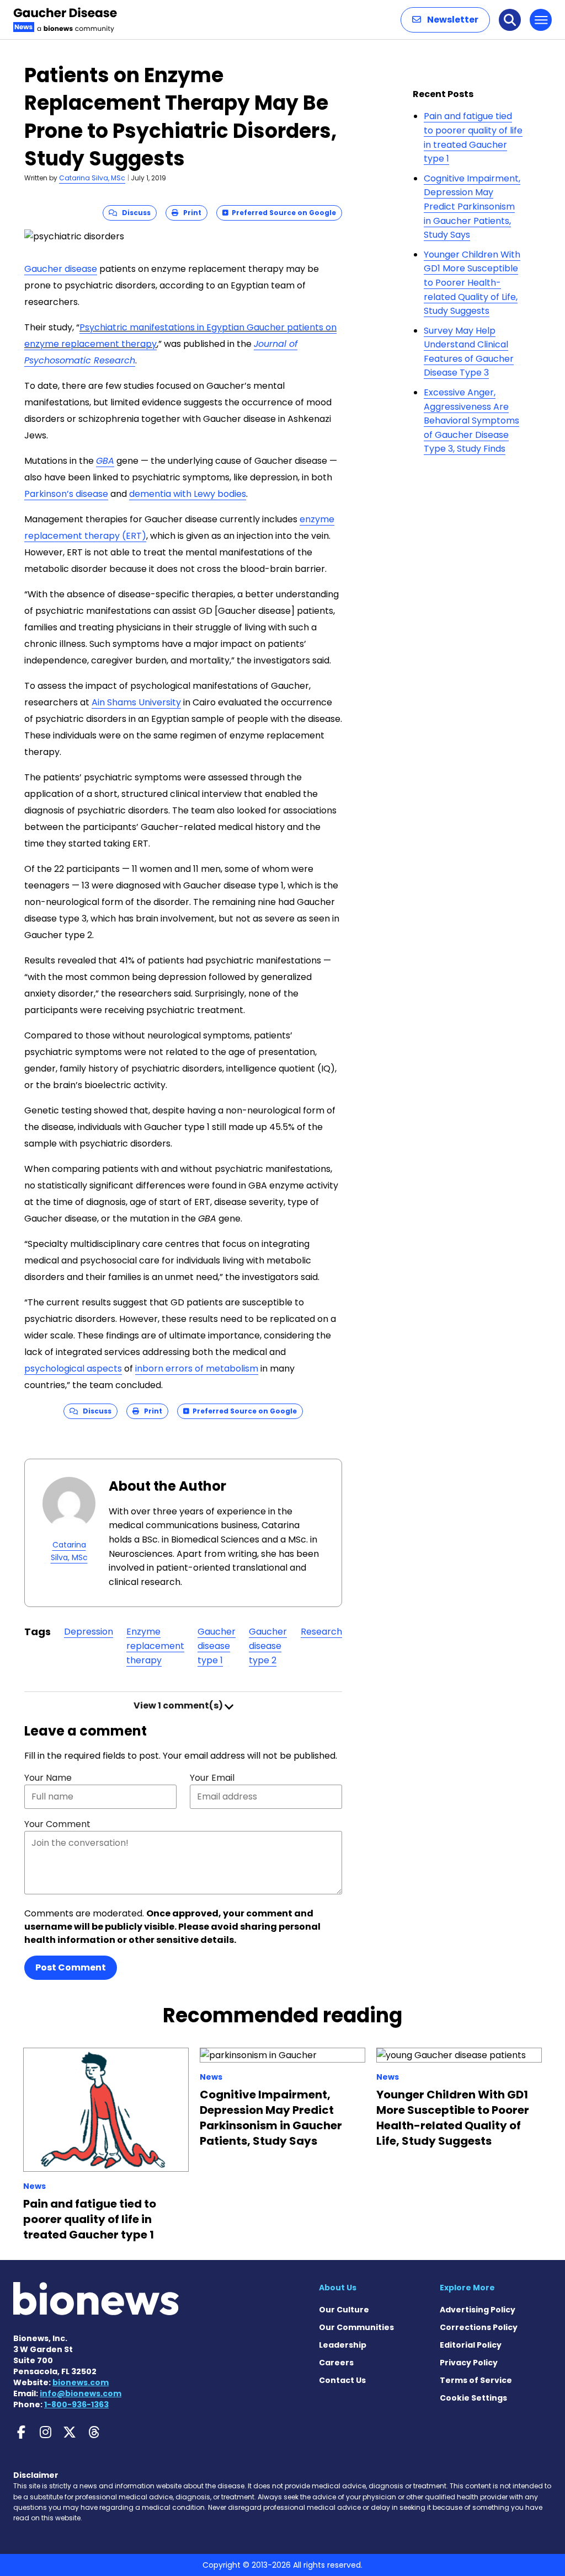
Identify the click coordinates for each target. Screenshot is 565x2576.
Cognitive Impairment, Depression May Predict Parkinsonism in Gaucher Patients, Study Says (472, 207)
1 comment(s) (179, 1705)
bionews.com (81, 2382)
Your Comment (57, 1824)
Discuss (134, 213)
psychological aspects (73, 1369)
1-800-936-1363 (76, 2404)
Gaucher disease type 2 (268, 1646)
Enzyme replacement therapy (155, 1646)
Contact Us (342, 2380)
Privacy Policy (469, 2363)
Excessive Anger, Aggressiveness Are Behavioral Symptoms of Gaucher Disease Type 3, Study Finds (471, 421)
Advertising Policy (478, 2310)
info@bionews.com (81, 2393)
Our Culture (344, 2310)
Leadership (343, 2345)
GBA (105, 461)
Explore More (467, 2288)
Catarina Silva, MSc (92, 178)
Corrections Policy (479, 2327)
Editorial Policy (471, 2345)
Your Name (48, 1778)
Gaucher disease (61, 269)
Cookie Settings (473, 2398)
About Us (338, 2288)
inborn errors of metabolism (197, 1369)
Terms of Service (476, 2380)
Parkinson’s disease (66, 494)
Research (321, 1632)
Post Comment (71, 1967)
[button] (445, 20)
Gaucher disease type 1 (217, 1646)
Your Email (212, 1778)
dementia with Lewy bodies (188, 494)
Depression (89, 1632)
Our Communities (356, 2327)
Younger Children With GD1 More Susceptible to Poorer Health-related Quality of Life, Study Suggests (472, 283)
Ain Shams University (136, 702)
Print (190, 213)
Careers (336, 2363)
